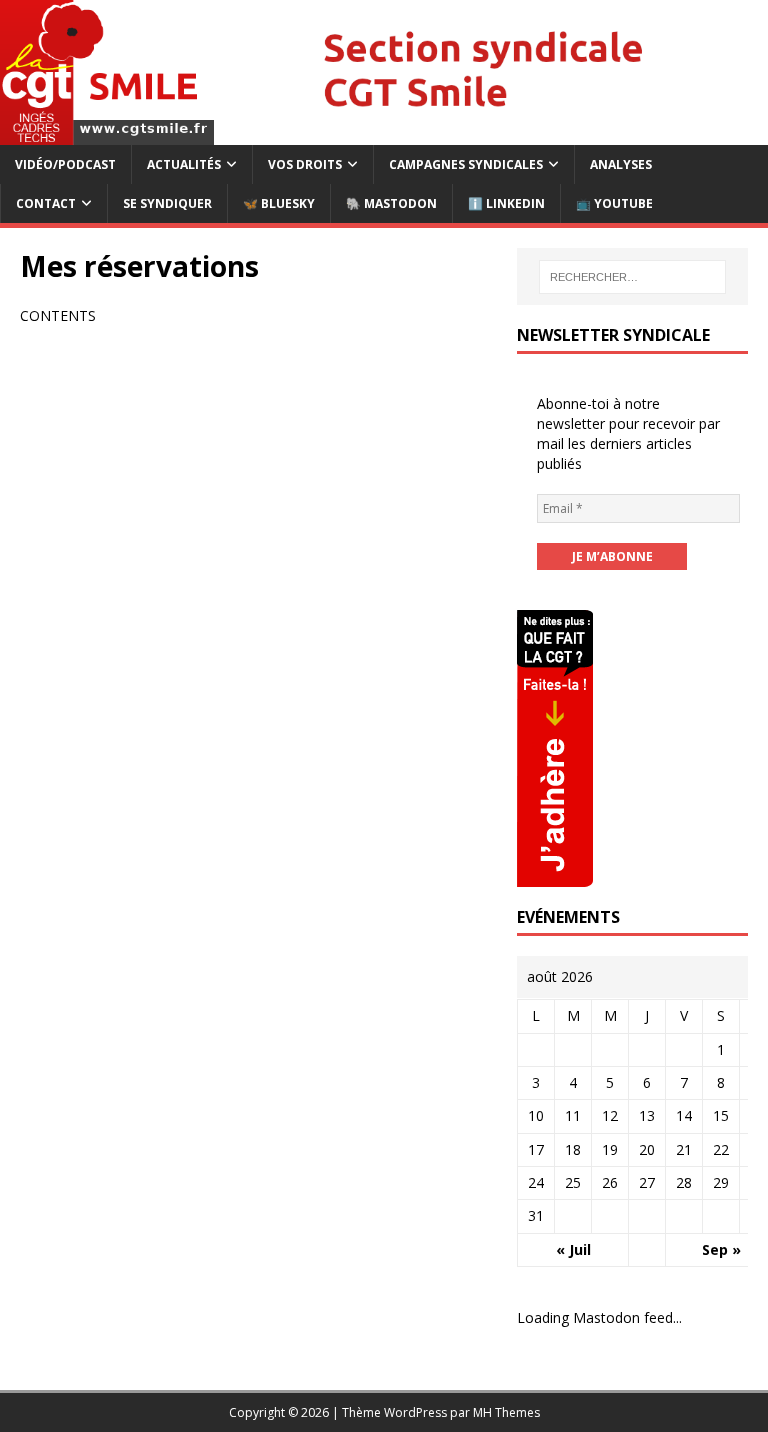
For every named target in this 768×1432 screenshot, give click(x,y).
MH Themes (506, 1412)
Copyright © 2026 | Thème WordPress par (351, 1412)
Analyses (621, 164)
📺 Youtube (614, 203)
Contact (46, 203)
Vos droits (305, 164)
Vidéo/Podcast (65, 164)
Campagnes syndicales (466, 164)
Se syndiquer (167, 203)
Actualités (184, 164)
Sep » (721, 1249)
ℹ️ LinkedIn (506, 203)
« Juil (573, 1249)
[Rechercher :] (632, 277)
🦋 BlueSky (279, 203)
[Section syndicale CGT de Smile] (384, 132)
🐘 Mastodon (391, 203)
